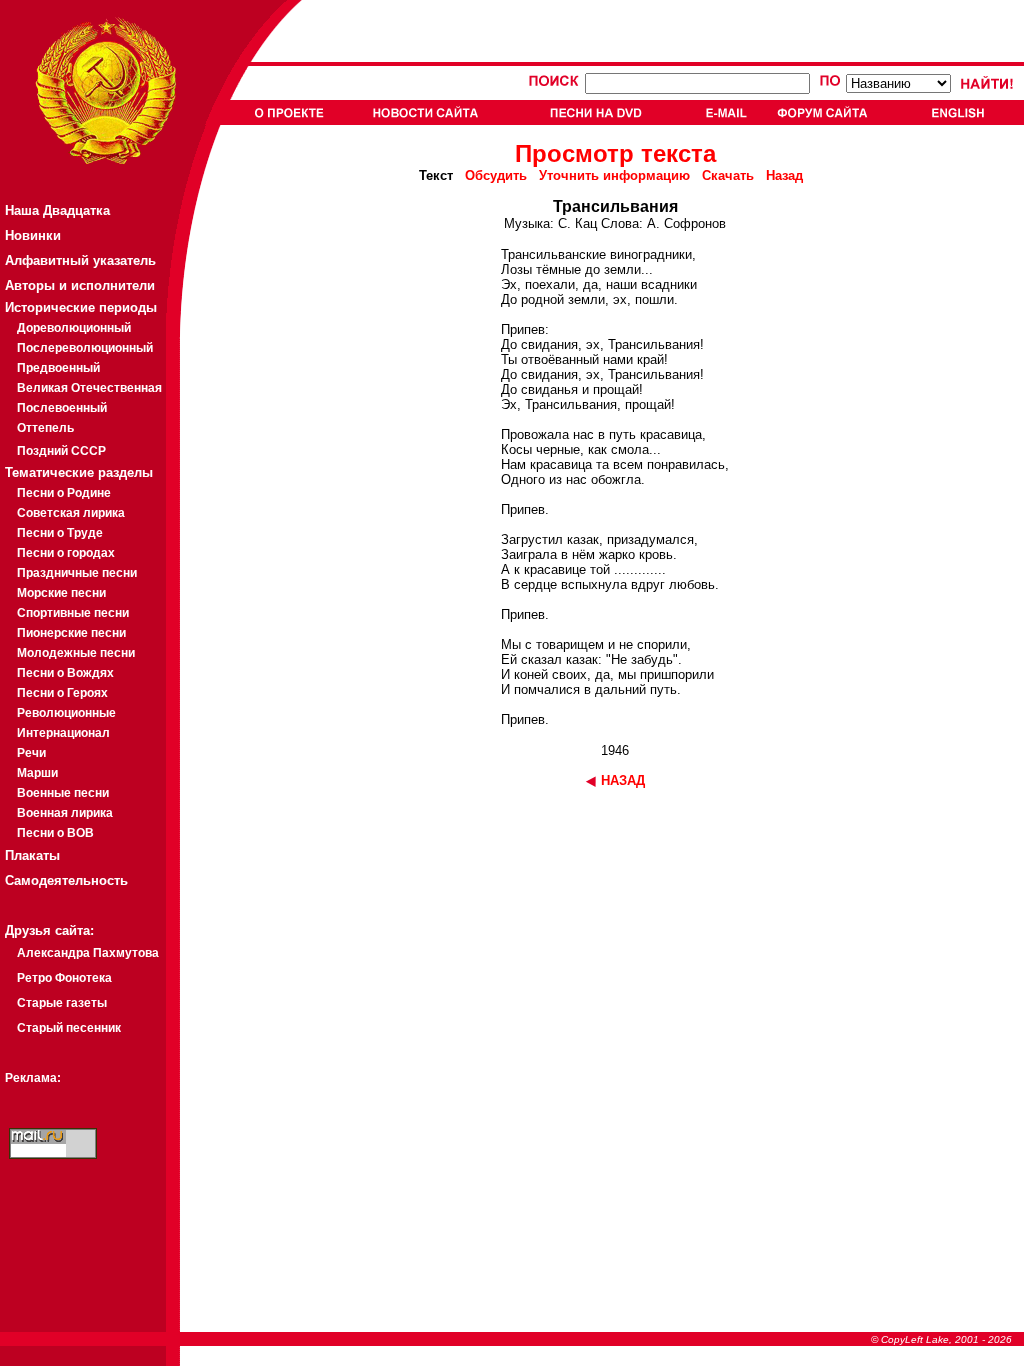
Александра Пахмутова (88, 953)
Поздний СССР (61, 451)
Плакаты (32, 855)
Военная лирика (65, 813)
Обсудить (496, 175)
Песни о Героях (62, 693)
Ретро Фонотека (64, 978)
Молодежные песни (76, 653)
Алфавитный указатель (80, 260)
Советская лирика (71, 513)
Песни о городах (66, 553)
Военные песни (63, 793)
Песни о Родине (64, 493)
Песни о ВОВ (55, 833)
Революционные (66, 713)
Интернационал (63, 733)
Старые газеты (62, 1003)
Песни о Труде (60, 533)
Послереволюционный (85, 348)
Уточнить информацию (614, 175)
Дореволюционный (74, 328)
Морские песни (61, 593)
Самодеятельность (66, 880)
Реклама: (33, 1078)
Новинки (33, 235)
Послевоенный (62, 408)
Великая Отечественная (89, 388)
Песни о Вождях (65, 673)
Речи (31, 753)
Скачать (728, 175)
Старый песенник (69, 1028)
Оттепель (45, 428)
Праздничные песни (77, 573)
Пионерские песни (71, 633)
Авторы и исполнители (80, 285)
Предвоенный (58, 368)
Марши (37, 773)
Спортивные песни (73, 613)
